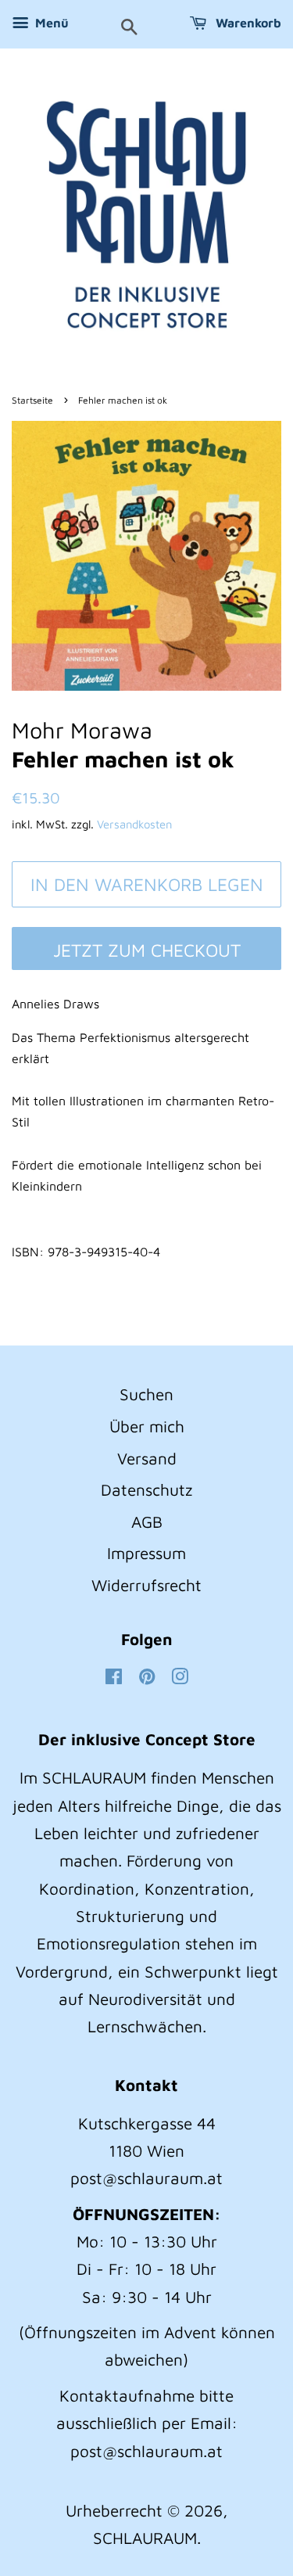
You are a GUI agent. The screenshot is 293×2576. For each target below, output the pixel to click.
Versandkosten (134, 824)
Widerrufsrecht (146, 1585)
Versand (147, 1458)
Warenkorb (247, 23)
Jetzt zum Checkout (147, 950)
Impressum (146, 1553)
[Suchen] (129, 28)
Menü (50, 23)
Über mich (147, 1426)
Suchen (146, 1394)
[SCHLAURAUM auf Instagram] (180, 1677)
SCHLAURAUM (145, 2538)
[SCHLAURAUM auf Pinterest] (147, 1677)
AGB (147, 1522)
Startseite (32, 400)
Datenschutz (146, 1489)
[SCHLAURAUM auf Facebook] (114, 1677)
